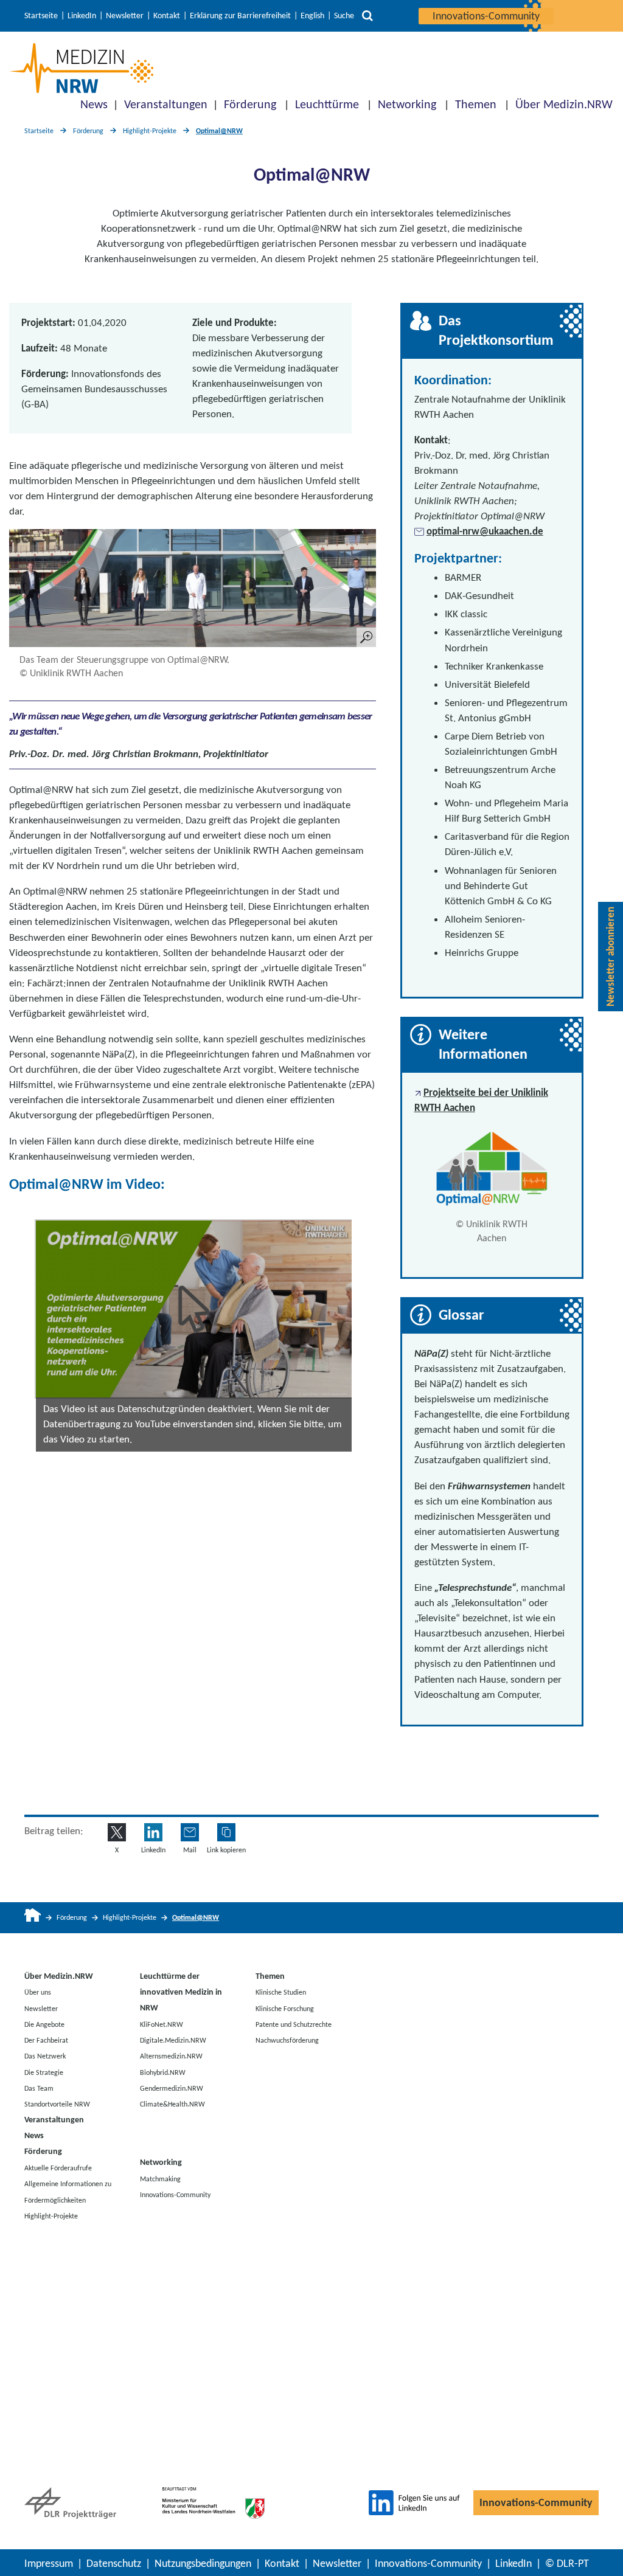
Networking (407, 104)
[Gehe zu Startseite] (33, 1918)
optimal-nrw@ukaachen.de (485, 531)
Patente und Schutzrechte (294, 2024)
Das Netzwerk (45, 2056)
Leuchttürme (327, 104)
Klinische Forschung (285, 2008)
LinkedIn (82, 16)
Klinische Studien (281, 1992)
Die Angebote (44, 2024)
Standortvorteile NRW (57, 2104)
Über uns (38, 1992)
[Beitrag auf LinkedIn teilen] (153, 1832)
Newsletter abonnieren (611, 957)
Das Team (39, 2088)
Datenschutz (114, 2563)
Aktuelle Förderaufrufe (58, 2168)
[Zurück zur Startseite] (81, 68)
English (312, 16)
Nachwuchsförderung (287, 2040)
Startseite (41, 16)
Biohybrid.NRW (163, 2072)
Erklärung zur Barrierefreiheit (240, 16)
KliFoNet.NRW (162, 2024)
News (94, 104)
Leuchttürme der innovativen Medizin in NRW (181, 1992)
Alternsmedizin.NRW (171, 2056)
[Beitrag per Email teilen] (190, 1832)
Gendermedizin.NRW (172, 2088)
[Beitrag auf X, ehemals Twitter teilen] (117, 1832)
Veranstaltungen (166, 104)
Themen (476, 104)
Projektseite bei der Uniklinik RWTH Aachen (481, 1100)
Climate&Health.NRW (172, 2104)
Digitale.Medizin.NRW (173, 2040)
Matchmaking (160, 2178)
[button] (194, 1309)
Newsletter (125, 16)
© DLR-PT (567, 2563)
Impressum (49, 2563)
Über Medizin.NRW (564, 104)
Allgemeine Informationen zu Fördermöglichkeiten (68, 2192)
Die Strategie (44, 2072)
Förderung (250, 104)
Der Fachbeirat (46, 2040)
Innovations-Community (486, 16)
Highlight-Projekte (150, 131)
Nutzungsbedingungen (203, 2563)
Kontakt (167, 16)
